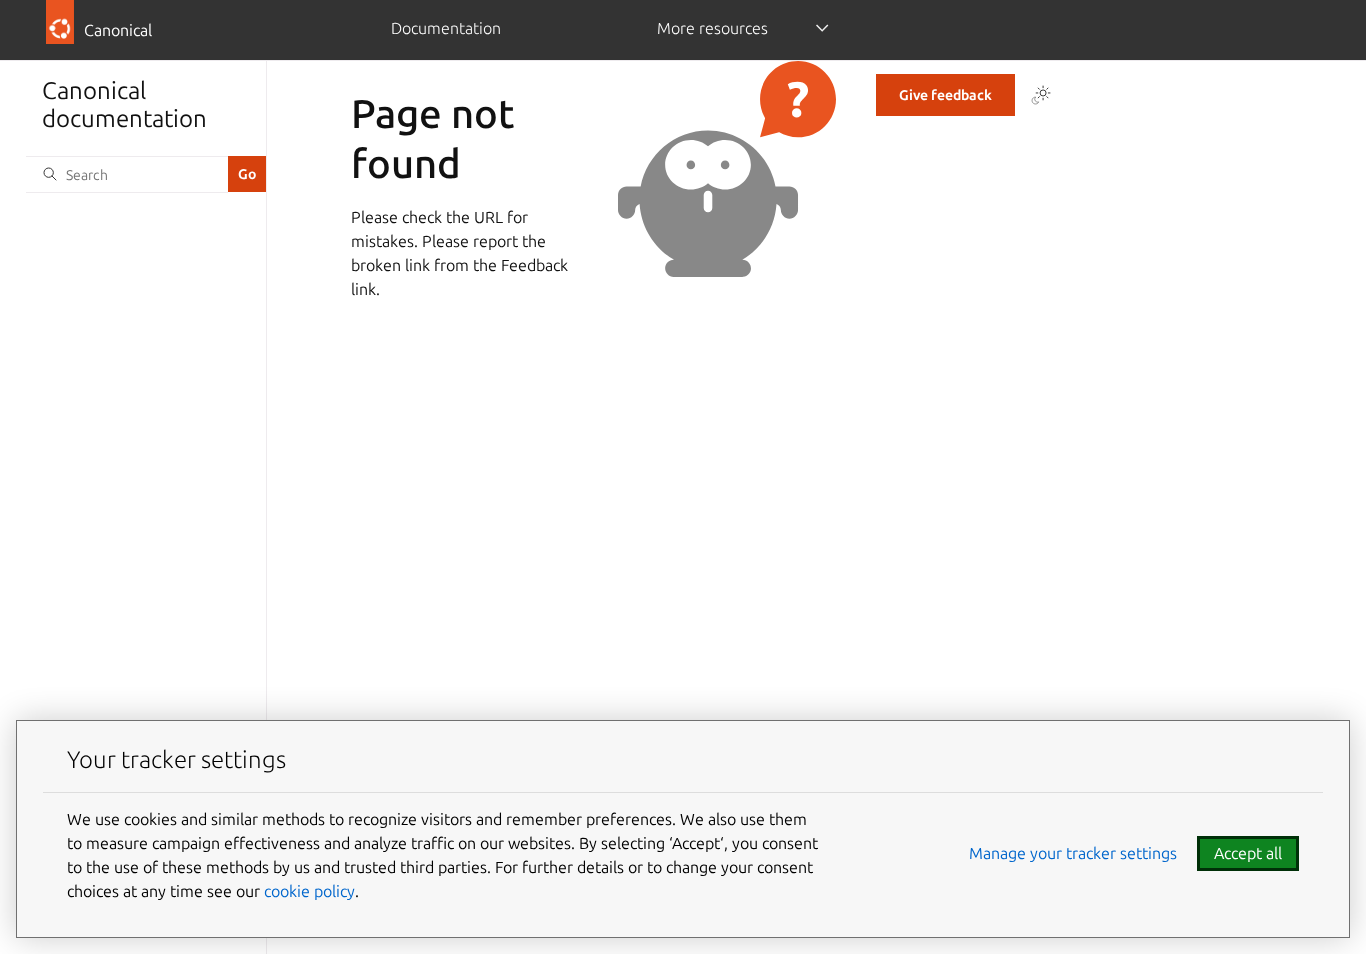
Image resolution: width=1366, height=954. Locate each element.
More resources (712, 28)
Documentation (446, 28)
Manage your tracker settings (1073, 853)
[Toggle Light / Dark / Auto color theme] (1041, 95)
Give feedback (945, 95)
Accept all (1248, 853)
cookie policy (309, 891)
